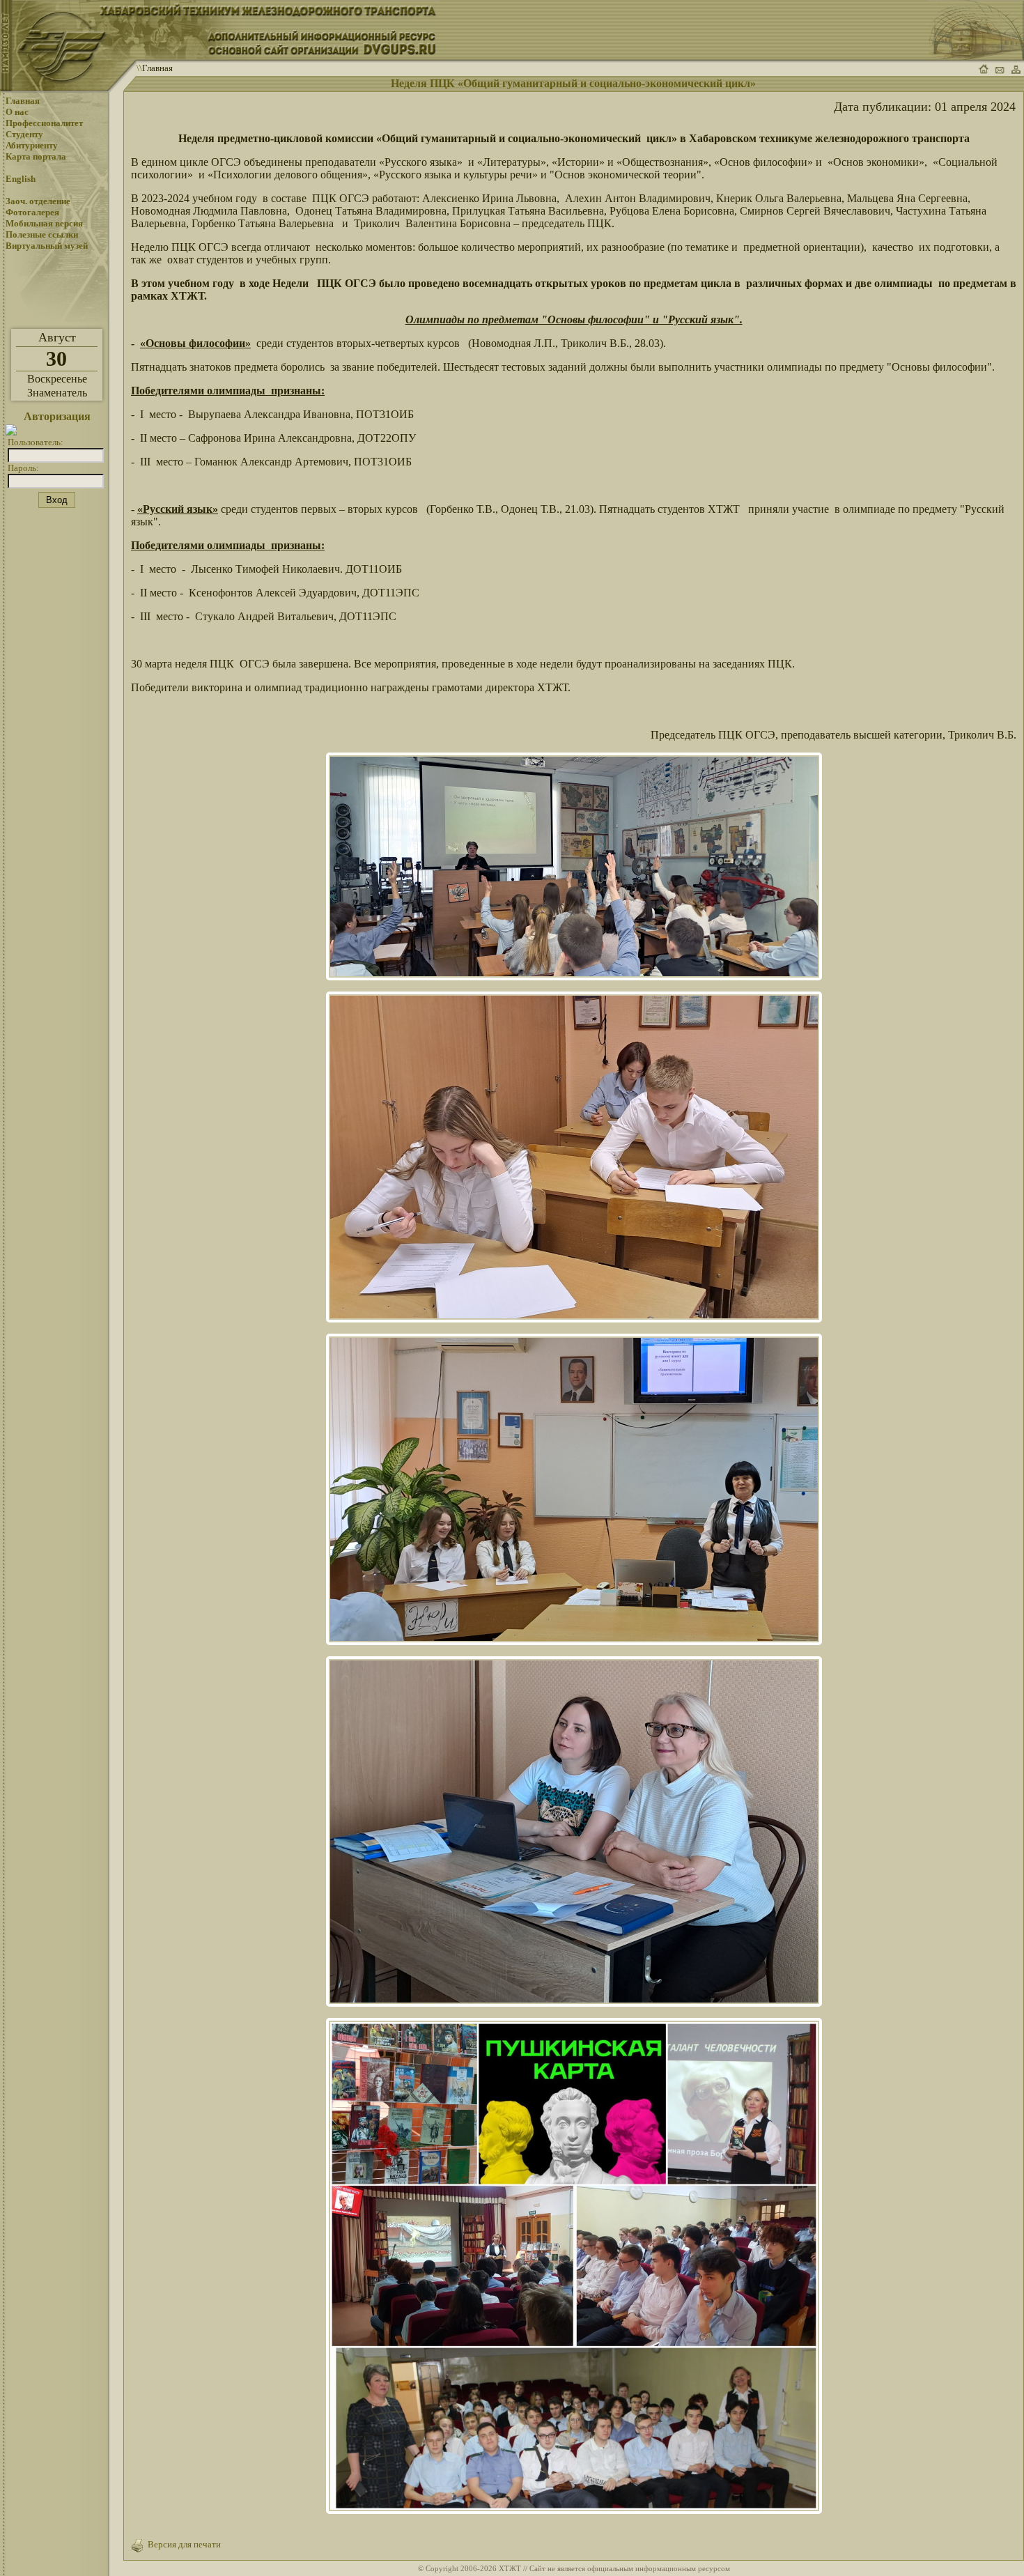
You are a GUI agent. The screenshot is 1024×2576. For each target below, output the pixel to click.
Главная (157, 68)
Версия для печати (182, 2544)
